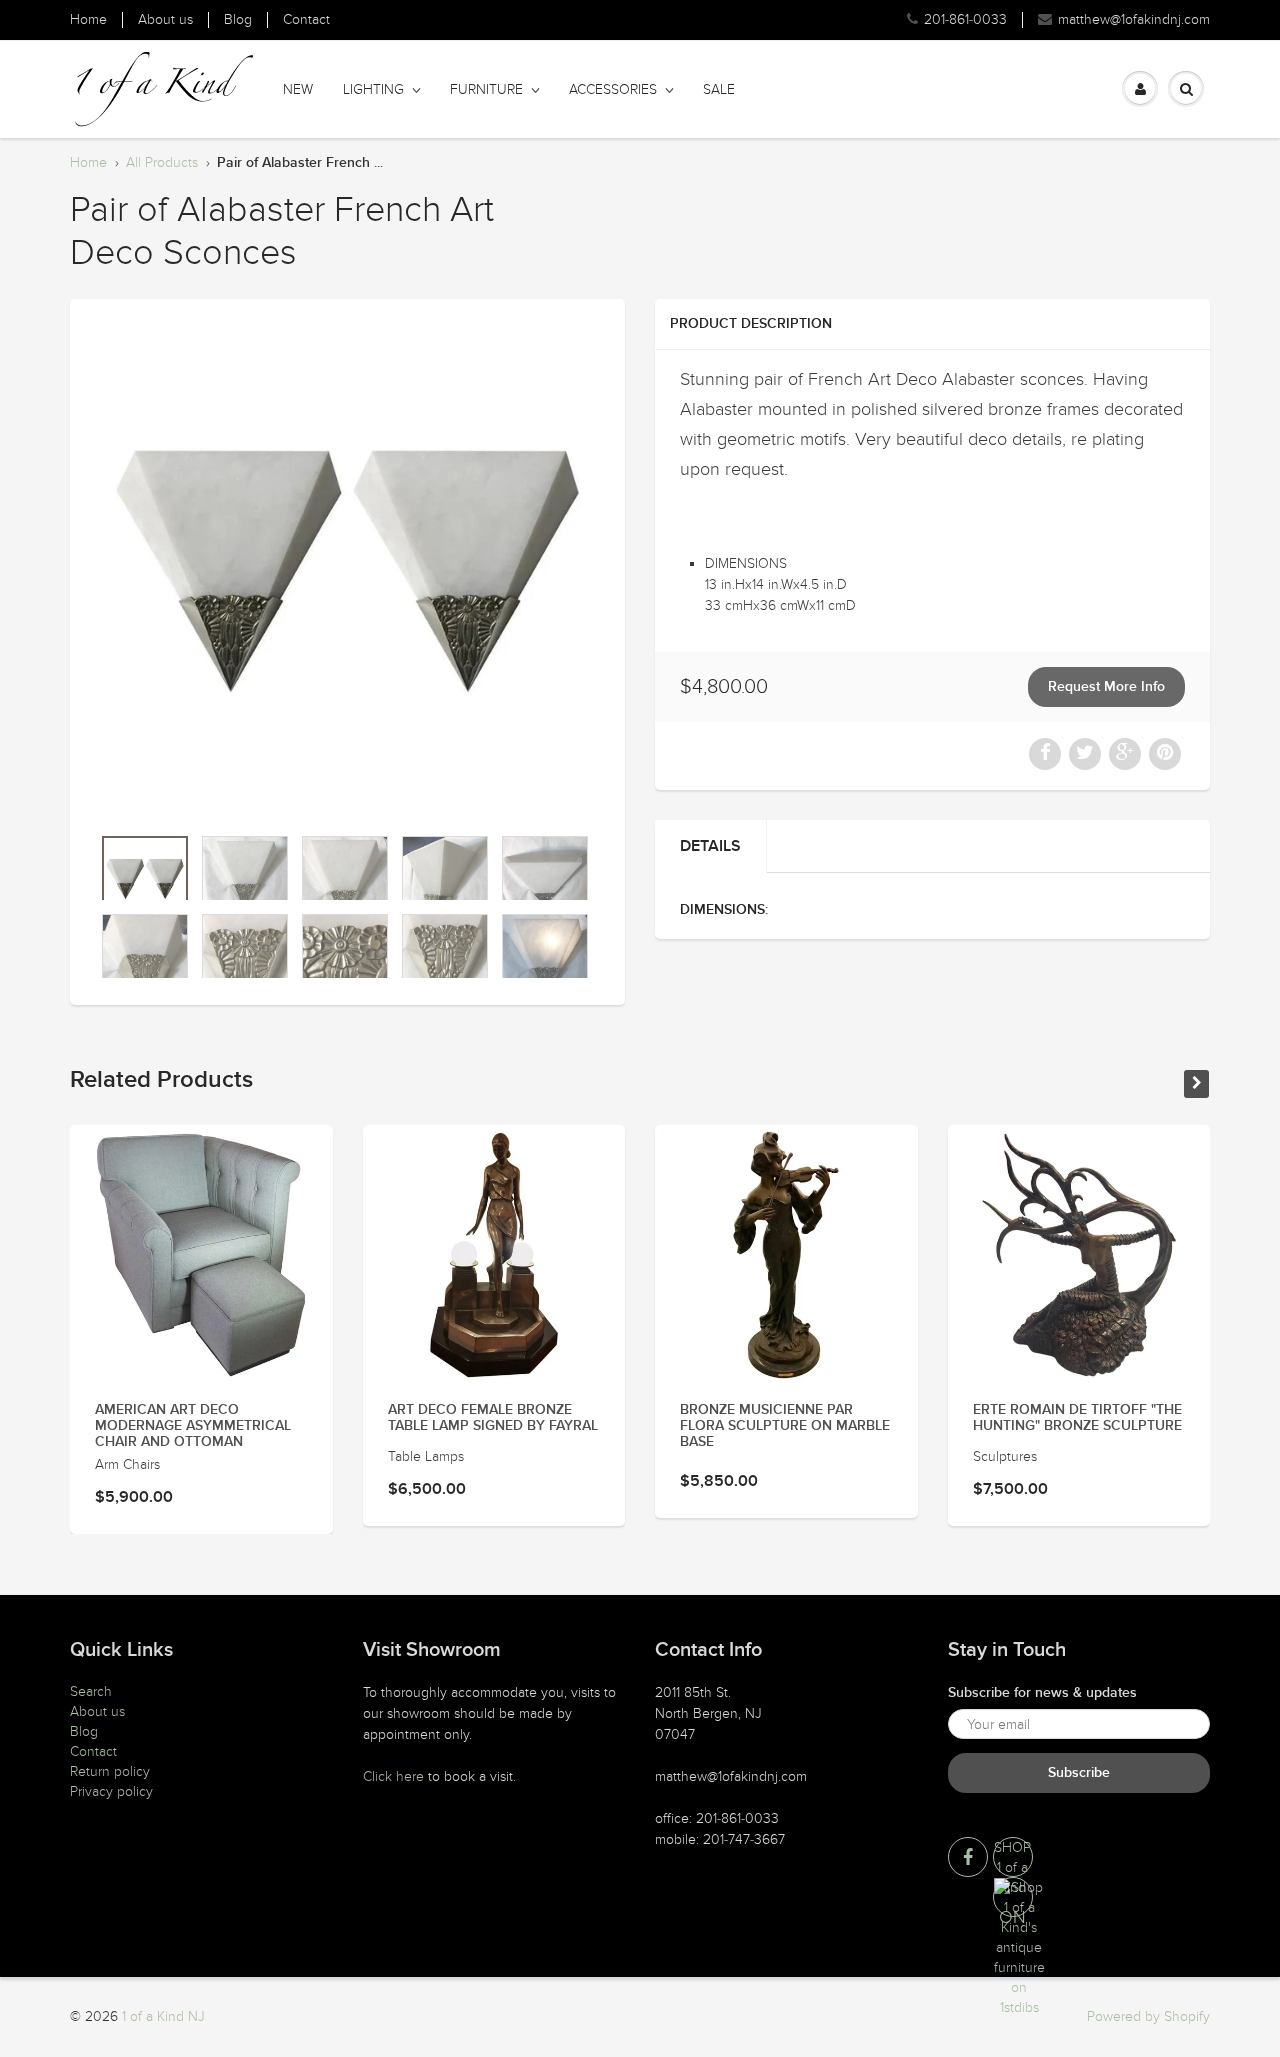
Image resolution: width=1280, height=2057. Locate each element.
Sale (719, 89)
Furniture (486, 89)
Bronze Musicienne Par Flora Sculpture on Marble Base (785, 1426)
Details (710, 846)
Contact (306, 20)
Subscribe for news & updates (1042, 1693)
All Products (162, 162)
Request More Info (1106, 687)
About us (165, 20)
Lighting (373, 89)
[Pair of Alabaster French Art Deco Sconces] (347, 571)
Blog (238, 20)
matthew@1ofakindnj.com (1134, 20)
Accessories (613, 89)
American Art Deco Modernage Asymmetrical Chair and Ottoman (193, 1426)
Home (88, 20)
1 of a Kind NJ (163, 2016)
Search (91, 1691)
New (298, 89)
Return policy (110, 1771)
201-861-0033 (965, 20)
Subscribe (1079, 1773)
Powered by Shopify (1148, 2016)
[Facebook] (968, 1857)
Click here (393, 1776)
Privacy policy (111, 1791)
